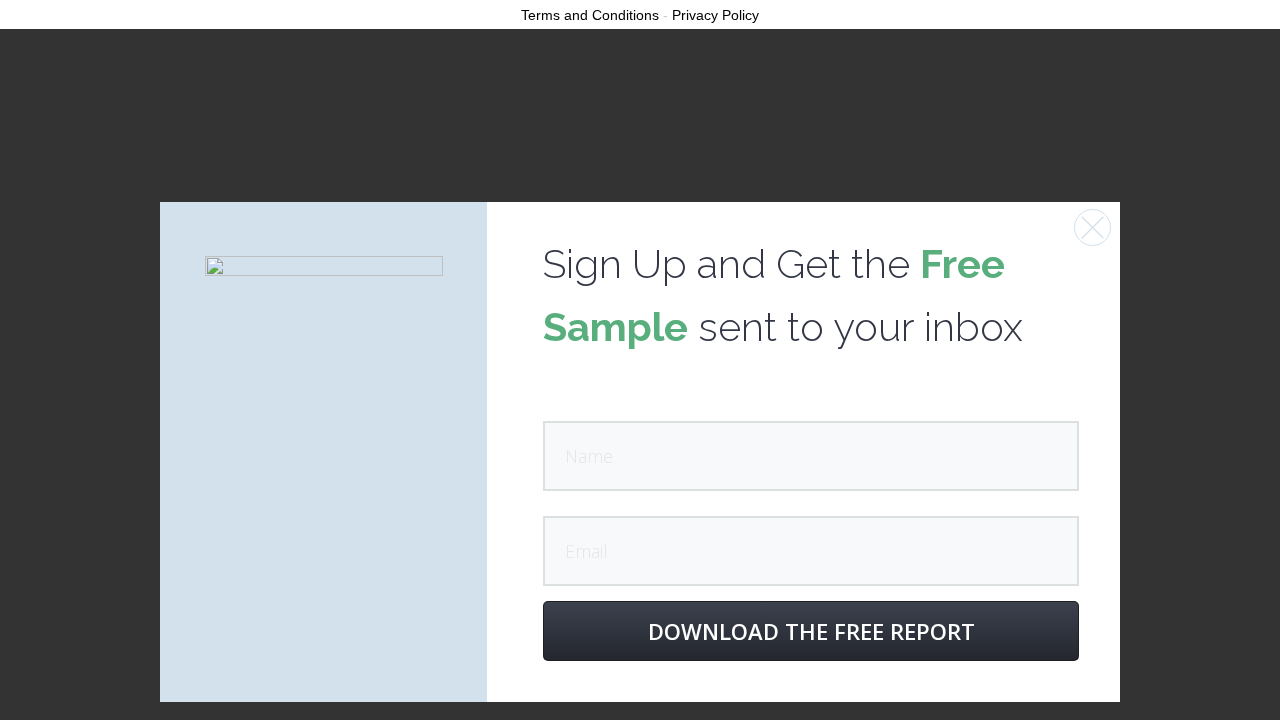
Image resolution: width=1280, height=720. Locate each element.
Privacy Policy (715, 15)
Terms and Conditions (590, 15)
